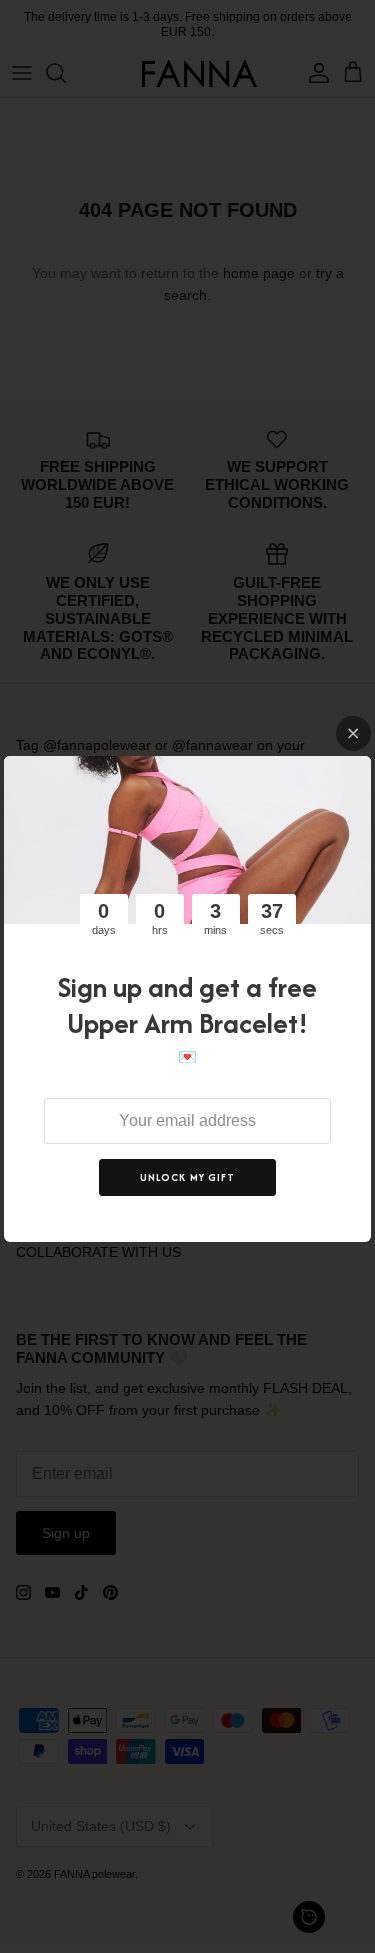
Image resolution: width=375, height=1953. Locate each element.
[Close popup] (353, 733)
